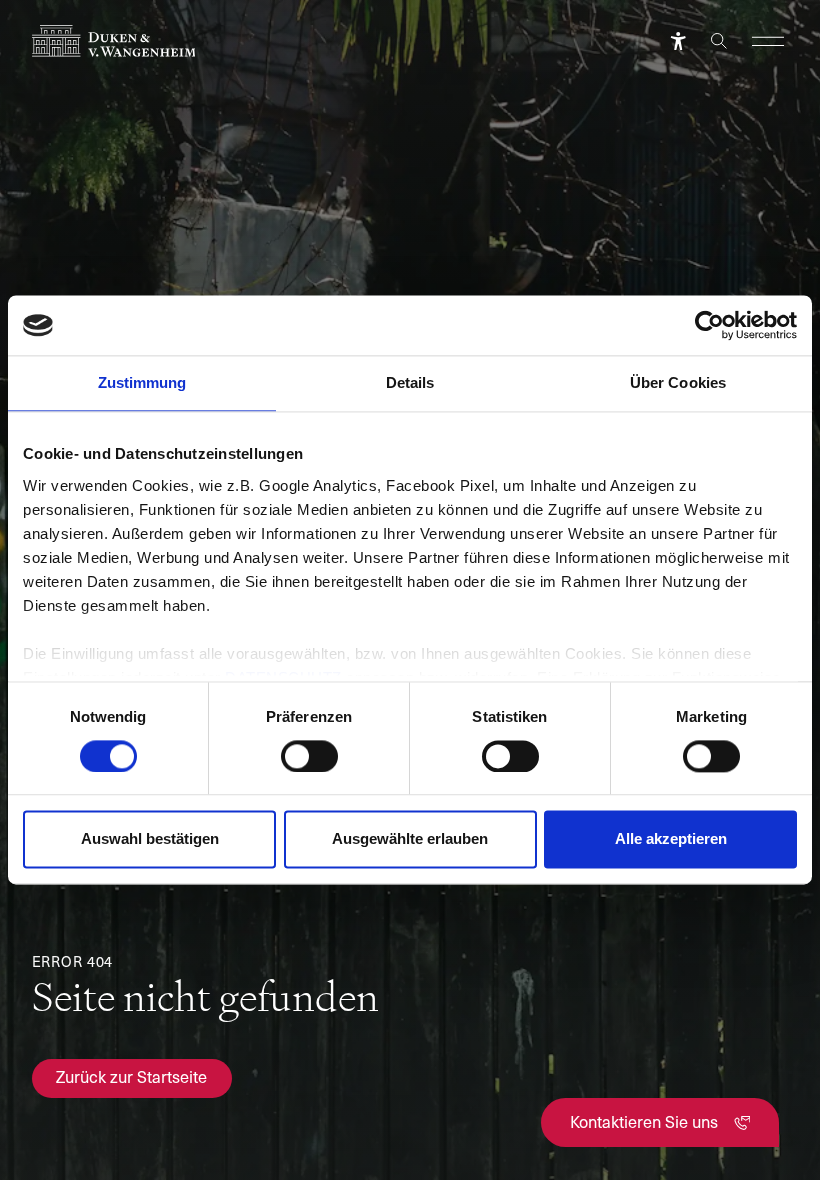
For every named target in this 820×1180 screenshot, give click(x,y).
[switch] (309, 756)
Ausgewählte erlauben (410, 839)
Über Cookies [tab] (678, 382)
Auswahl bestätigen (150, 839)
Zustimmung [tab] (142, 382)
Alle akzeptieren (671, 839)
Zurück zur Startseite (131, 1076)
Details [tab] (410, 382)
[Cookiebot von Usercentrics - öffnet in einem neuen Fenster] (709, 325)
